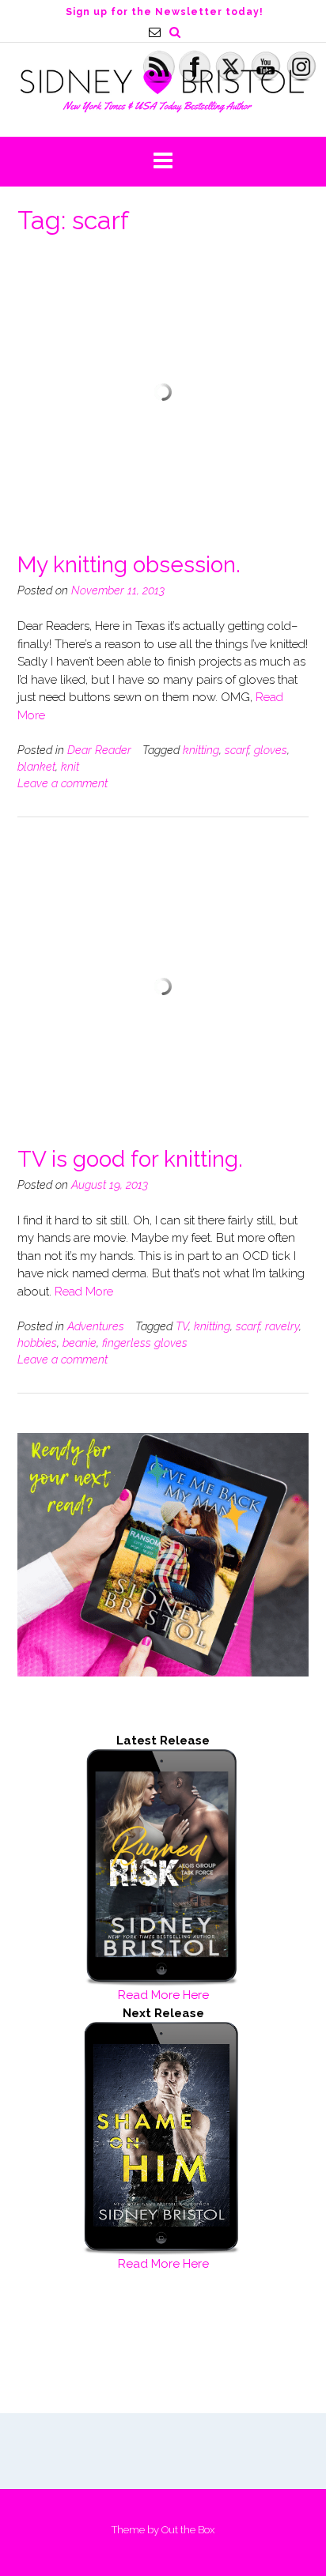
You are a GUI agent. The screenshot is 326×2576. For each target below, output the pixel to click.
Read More (84, 1292)
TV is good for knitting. (130, 1159)
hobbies (37, 1343)
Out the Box (188, 2530)
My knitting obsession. (129, 565)
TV (182, 1326)
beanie (80, 1343)
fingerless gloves (145, 1343)
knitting (201, 750)
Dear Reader (99, 750)
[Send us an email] (155, 32)
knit (70, 767)
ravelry (282, 1326)
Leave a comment (63, 783)
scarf (237, 750)
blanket (36, 767)
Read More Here (163, 1995)
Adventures (96, 1326)
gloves (271, 750)
